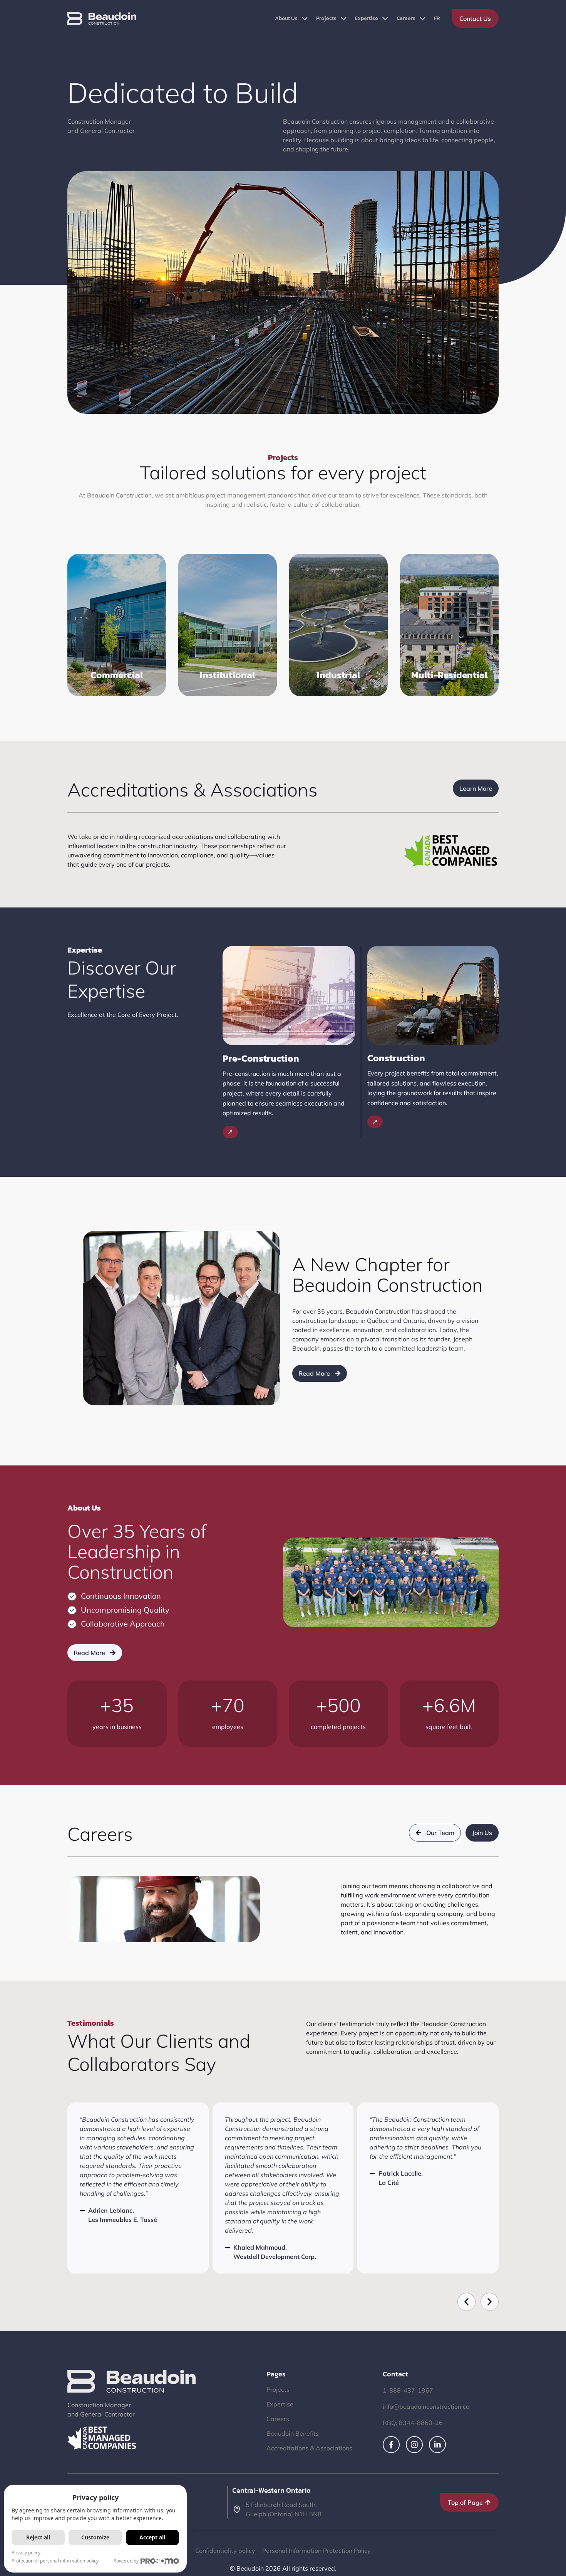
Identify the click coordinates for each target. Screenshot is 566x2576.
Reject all (38, 2537)
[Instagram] (414, 2445)
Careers (406, 18)
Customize (95, 2537)
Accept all (152, 2537)
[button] (466, 2302)
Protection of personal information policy (55, 2561)
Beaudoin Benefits (293, 2433)
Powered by (126, 2561)
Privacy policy (26, 2553)
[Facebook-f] (391, 2445)
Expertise (366, 18)
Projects (326, 18)
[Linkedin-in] (437, 2445)
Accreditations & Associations (309, 2448)
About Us (286, 18)
